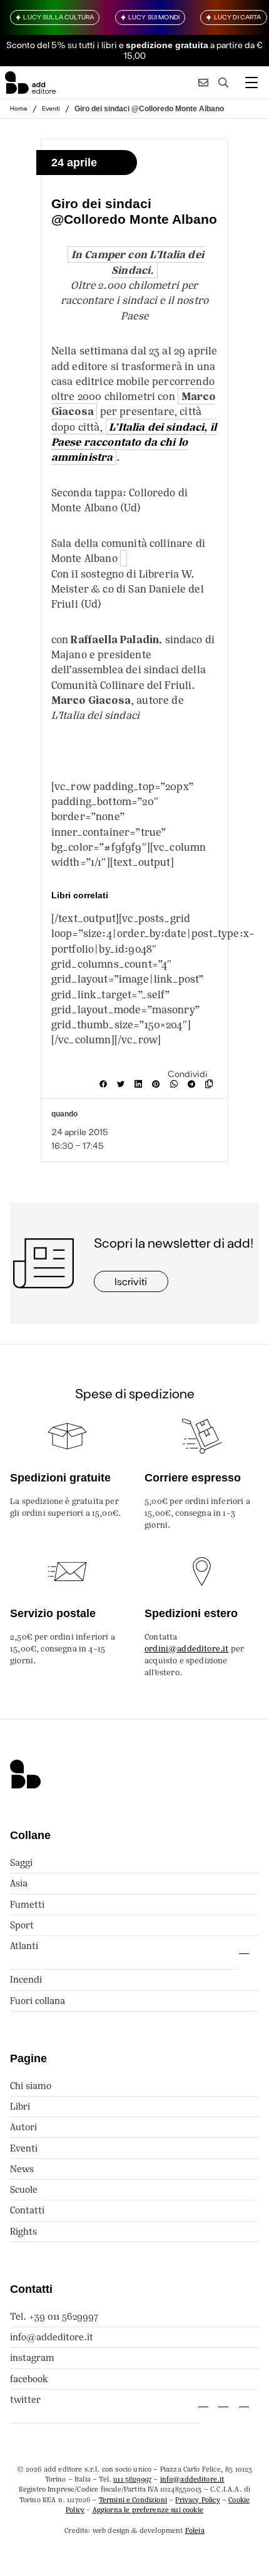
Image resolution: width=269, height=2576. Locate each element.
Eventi (51, 108)
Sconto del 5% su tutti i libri (62, 45)
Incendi (26, 1979)
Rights (23, 2231)
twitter (25, 2399)
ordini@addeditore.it (186, 1649)
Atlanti (24, 1946)
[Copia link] (211, 1084)
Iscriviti (131, 1281)
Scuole (24, 2189)
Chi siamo (31, 2086)
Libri (20, 2106)
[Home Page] (30, 83)
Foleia (195, 2530)
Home (19, 108)
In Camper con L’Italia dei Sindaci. (138, 262)
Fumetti (27, 1904)
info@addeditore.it (52, 2337)
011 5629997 (132, 2479)
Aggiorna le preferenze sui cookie (148, 2510)
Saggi (21, 1862)
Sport (22, 1925)
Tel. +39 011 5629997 (54, 2316)
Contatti (27, 2210)
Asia (19, 1883)
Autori (23, 2127)
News (22, 2169)
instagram (32, 2358)
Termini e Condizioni (133, 2500)
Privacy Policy (197, 2500)
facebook (29, 2379)
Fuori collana (38, 2001)
